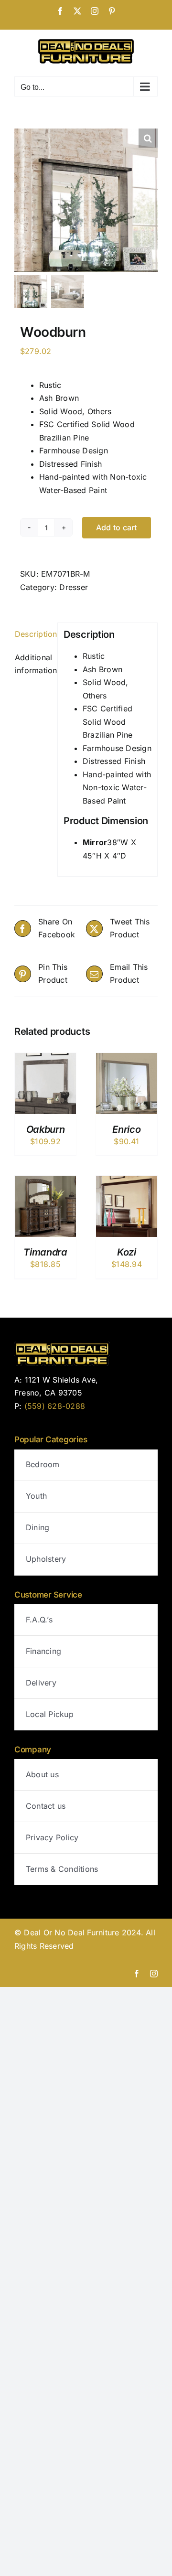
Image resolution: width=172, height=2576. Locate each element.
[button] (148, 138)
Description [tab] (33, 634)
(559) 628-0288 (55, 1406)
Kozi (127, 1252)
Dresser (74, 587)
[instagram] (154, 1974)
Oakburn (46, 1129)
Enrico (126, 1129)
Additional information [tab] (33, 664)
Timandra (45, 1252)
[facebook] (137, 1974)
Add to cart (117, 527)
